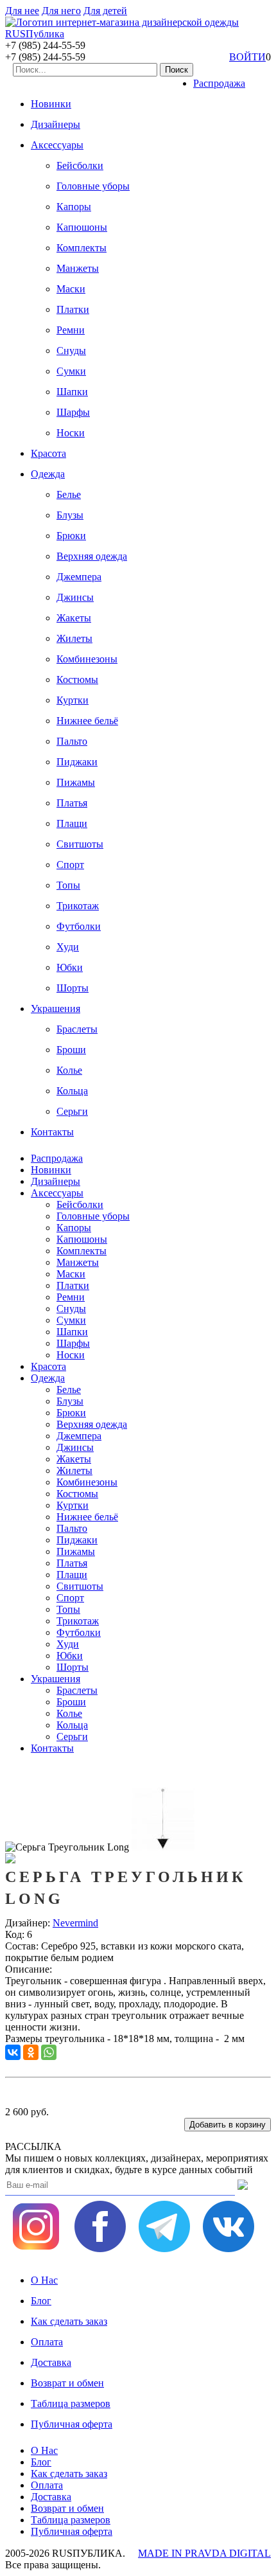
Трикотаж (78, 906)
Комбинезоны (87, 659)
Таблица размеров (71, 2403)
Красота (48, 453)
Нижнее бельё (87, 721)
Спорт (70, 865)
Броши (71, 1050)
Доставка (51, 2362)
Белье (69, 494)
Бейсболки (80, 165)
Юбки (70, 967)
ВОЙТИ (247, 57)
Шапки (72, 392)
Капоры (74, 207)
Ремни (71, 330)
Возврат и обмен (67, 2383)
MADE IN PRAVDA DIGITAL (204, 2553)
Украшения (56, 1008)
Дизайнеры (56, 124)
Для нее (22, 11)
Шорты (73, 988)
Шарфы (73, 412)
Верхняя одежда (92, 556)
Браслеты (77, 1029)
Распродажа (219, 83)
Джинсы (75, 597)
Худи (68, 947)
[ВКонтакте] (13, 2052)
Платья (72, 803)
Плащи (72, 823)
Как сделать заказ (69, 2321)
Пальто (72, 741)
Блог (41, 2301)
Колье (69, 1070)
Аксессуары (57, 145)
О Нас (44, 2280)
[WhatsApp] (49, 2052)
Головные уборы (93, 186)
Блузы (70, 515)
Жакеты (74, 618)
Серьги (72, 1111)
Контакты (52, 1132)
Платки (73, 309)
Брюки (71, 536)
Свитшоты (80, 844)
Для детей (105, 11)
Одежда (48, 474)
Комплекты (82, 248)
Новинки (51, 104)
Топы (68, 885)
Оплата (47, 2342)
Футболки (79, 926)
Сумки (71, 371)
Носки (71, 433)
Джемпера (79, 577)
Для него (61, 11)
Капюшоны (82, 227)
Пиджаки (77, 762)
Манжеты (78, 268)
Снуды (71, 351)
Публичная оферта (72, 2424)
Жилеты (74, 638)
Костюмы (77, 680)
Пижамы (76, 782)
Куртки (73, 700)
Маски (71, 289)
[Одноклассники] (31, 2052)
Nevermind (75, 1923)
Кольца (72, 1091)
